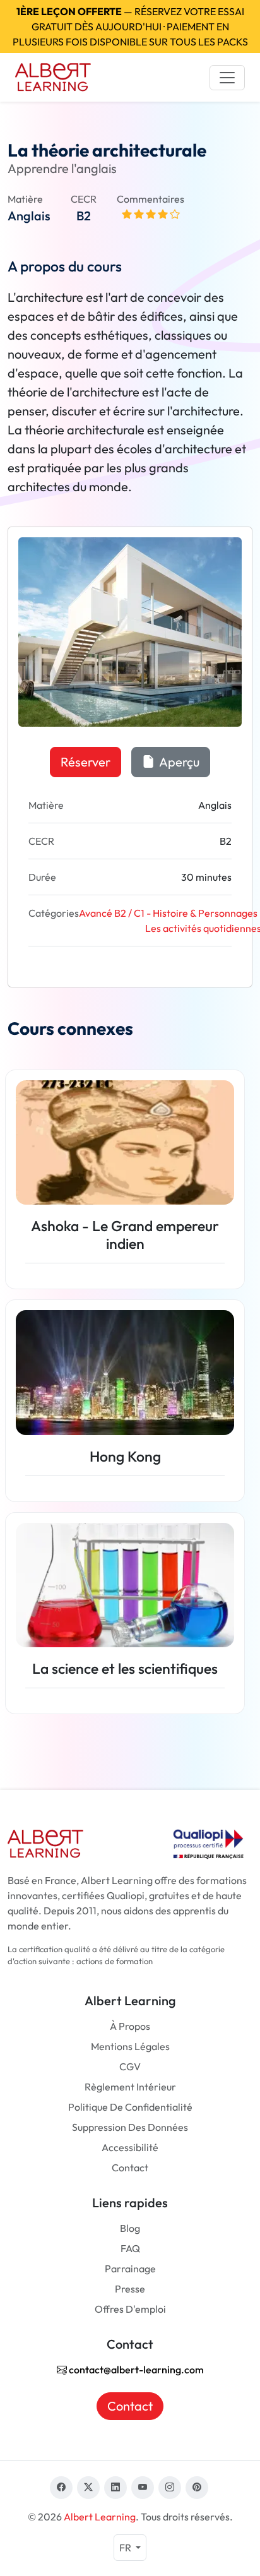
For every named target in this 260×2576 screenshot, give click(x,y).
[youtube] (143, 2488)
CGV (130, 2066)
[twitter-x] (88, 2488)
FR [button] (126, 2548)
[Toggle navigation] (227, 78)
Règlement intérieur (130, 2087)
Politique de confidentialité (130, 2107)
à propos (130, 2026)
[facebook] (61, 2488)
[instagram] (170, 2488)
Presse (130, 2289)
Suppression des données (130, 2127)
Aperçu (178, 762)
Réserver (86, 762)
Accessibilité (130, 2147)
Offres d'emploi (130, 2309)
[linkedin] (115, 2488)
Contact (130, 2168)
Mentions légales (130, 2046)
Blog (130, 2228)
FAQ (130, 2248)
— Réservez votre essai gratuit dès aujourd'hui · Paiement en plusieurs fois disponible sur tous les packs (130, 27)
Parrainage (130, 2269)
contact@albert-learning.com (135, 2370)
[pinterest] (197, 2488)
